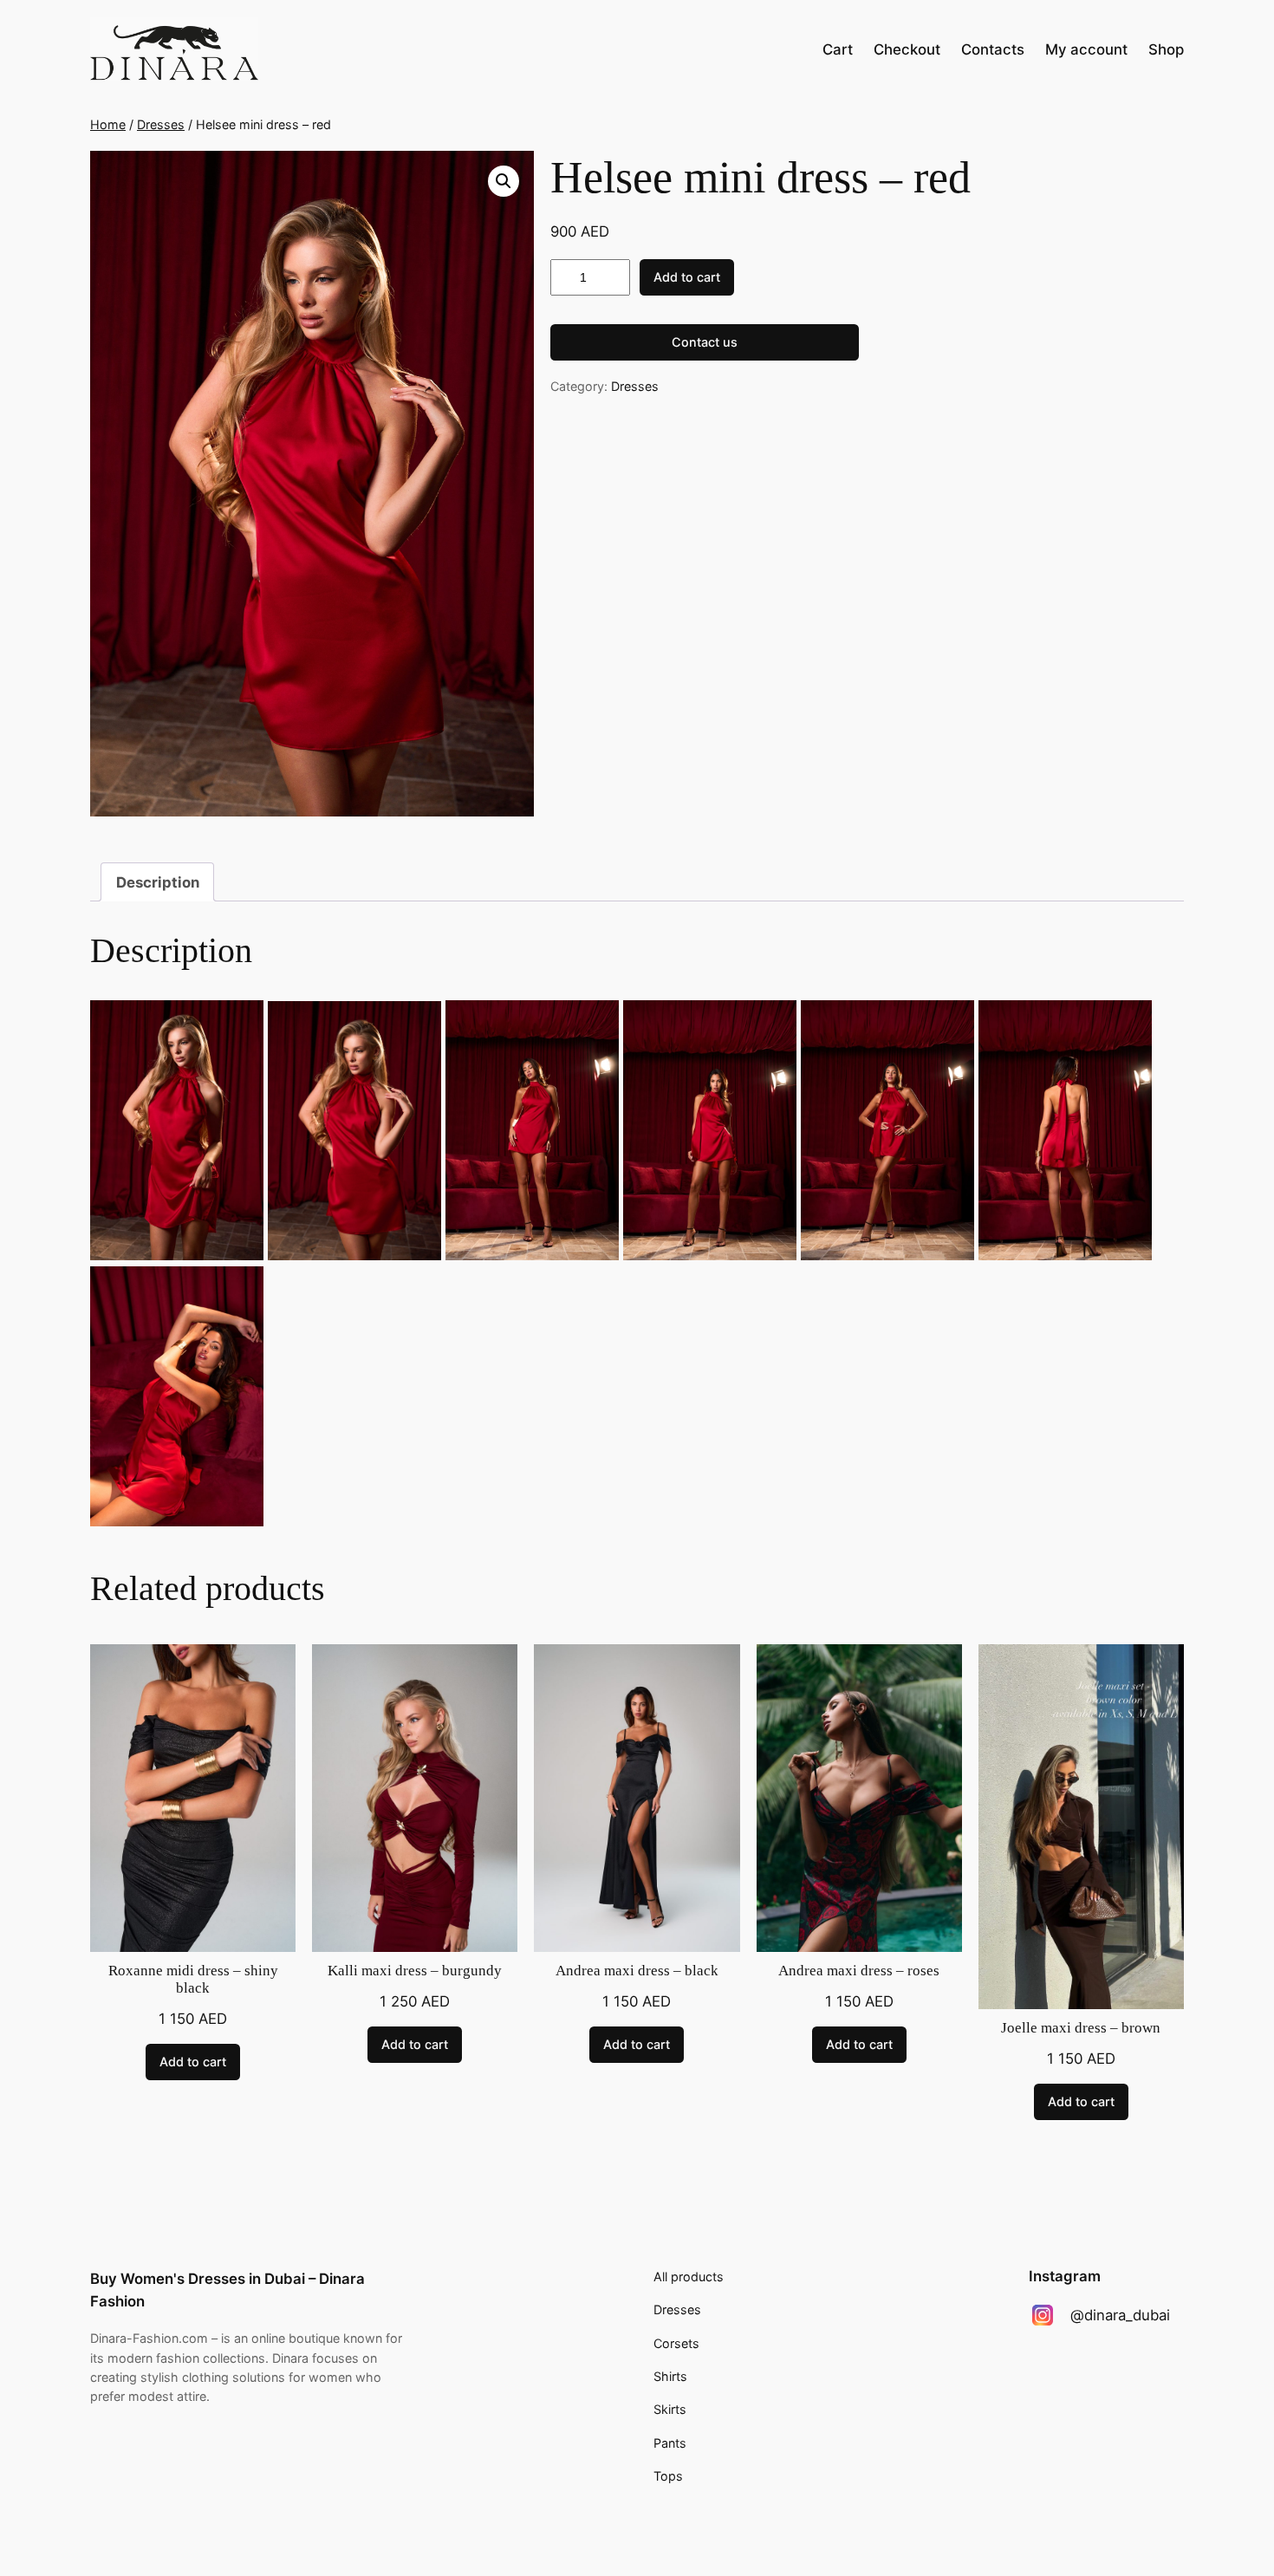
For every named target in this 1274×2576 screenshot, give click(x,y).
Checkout (907, 49)
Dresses (161, 124)
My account (1086, 49)
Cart (838, 49)
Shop (1166, 49)
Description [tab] (158, 882)
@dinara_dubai (1120, 2315)
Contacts (993, 49)
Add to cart (687, 277)
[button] (504, 181)
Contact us (705, 342)
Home (108, 124)
